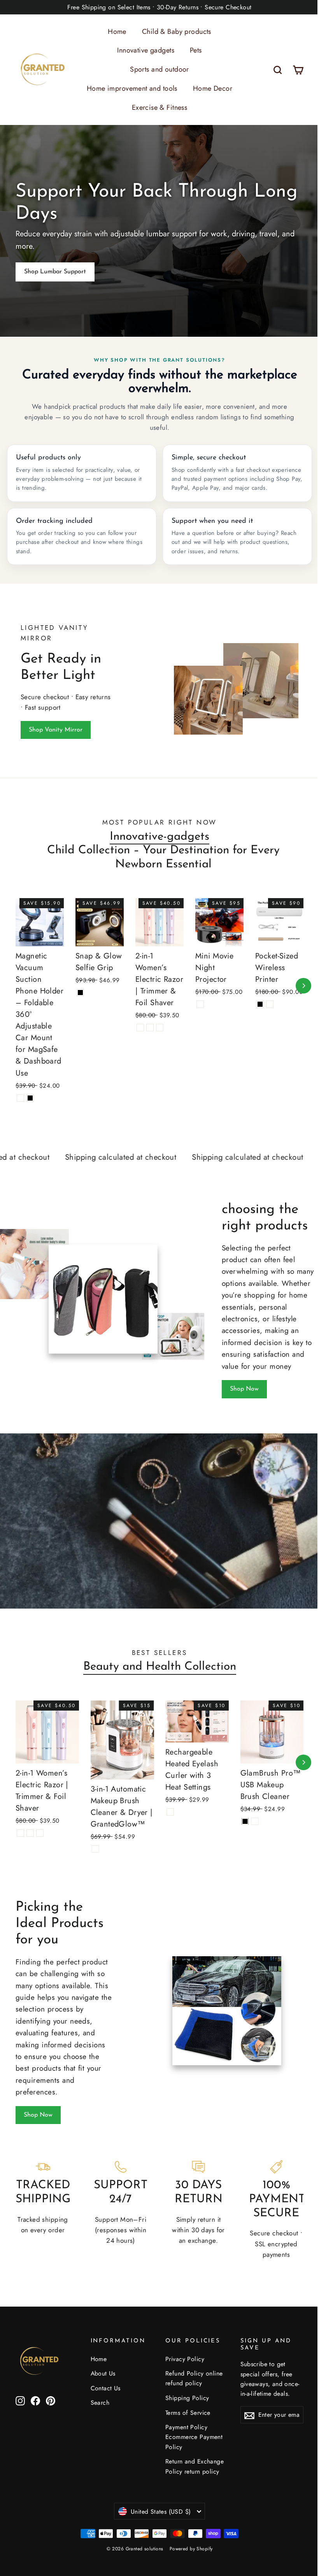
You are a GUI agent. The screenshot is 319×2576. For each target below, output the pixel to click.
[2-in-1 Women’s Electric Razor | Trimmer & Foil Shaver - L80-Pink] (157, 1043)
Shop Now (244, 1394)
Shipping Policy (184, 2403)
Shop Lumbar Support (55, 270)
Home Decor (209, 88)
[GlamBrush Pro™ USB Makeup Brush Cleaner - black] (241, 1825)
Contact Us (104, 2393)
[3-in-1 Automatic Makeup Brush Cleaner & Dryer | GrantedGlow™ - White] (94, 1852)
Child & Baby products (174, 32)
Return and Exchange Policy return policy (192, 2471)
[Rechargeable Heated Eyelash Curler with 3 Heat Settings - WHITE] (167, 1816)
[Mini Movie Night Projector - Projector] (197, 1008)
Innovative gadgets (143, 50)
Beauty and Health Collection (157, 1672)
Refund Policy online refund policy (191, 2383)
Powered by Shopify (188, 2554)
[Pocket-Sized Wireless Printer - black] (255, 1017)
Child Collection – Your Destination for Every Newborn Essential (161, 863)
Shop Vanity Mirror (56, 735)
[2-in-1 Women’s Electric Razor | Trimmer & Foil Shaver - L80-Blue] (138, 1043)
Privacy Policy (182, 2364)
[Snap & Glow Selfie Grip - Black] (79, 996)
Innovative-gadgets (157, 842)
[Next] (298, 991)
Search (99, 2408)
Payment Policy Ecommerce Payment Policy (191, 2442)
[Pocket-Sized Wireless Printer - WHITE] (265, 1017)
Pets (193, 50)
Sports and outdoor (157, 69)
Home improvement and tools (129, 88)
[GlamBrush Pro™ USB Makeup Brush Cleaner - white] (250, 1825)
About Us (102, 2378)
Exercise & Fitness (157, 107)
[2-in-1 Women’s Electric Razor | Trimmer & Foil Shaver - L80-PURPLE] (148, 1043)
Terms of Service (185, 2418)
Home (114, 32)
